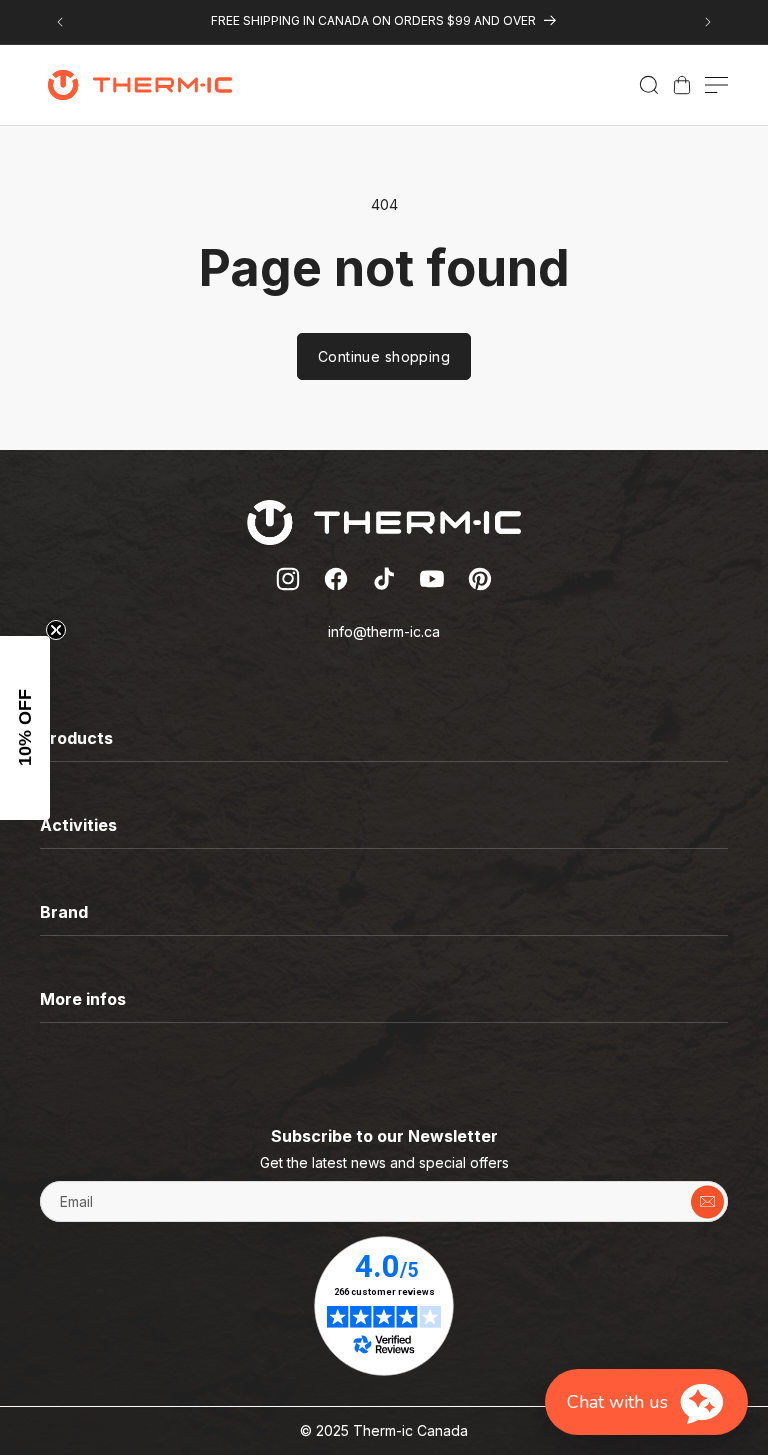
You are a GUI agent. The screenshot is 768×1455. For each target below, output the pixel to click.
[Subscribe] (707, 1201)
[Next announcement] (708, 22)
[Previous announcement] (60, 22)
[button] (649, 85)
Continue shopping (384, 356)
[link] (682, 85)
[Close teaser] (56, 630)
